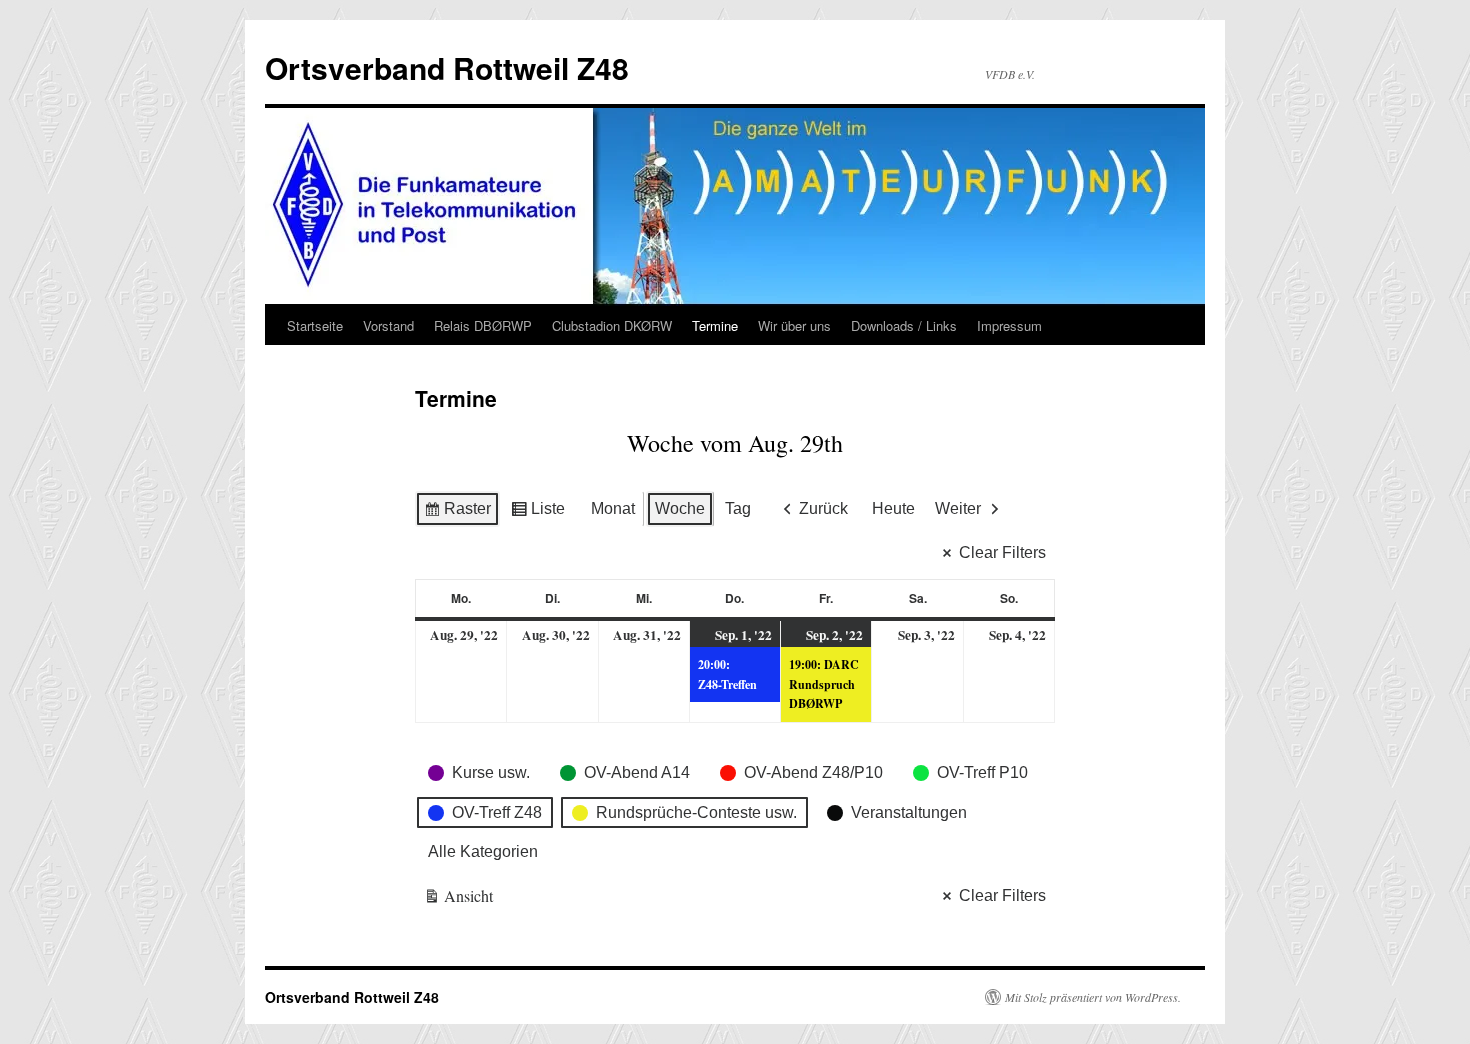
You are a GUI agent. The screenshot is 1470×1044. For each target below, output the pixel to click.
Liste (537, 513)
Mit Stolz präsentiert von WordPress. (1093, 997)
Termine (715, 325)
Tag (738, 508)
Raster (457, 513)
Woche (680, 508)
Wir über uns (794, 325)
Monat (613, 508)
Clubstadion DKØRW (612, 325)
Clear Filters (1002, 552)
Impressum (1009, 325)
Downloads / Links (904, 325)
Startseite (315, 325)
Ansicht (459, 899)
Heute (893, 508)
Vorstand (388, 325)
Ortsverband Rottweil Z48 (447, 67)
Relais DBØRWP (483, 325)
